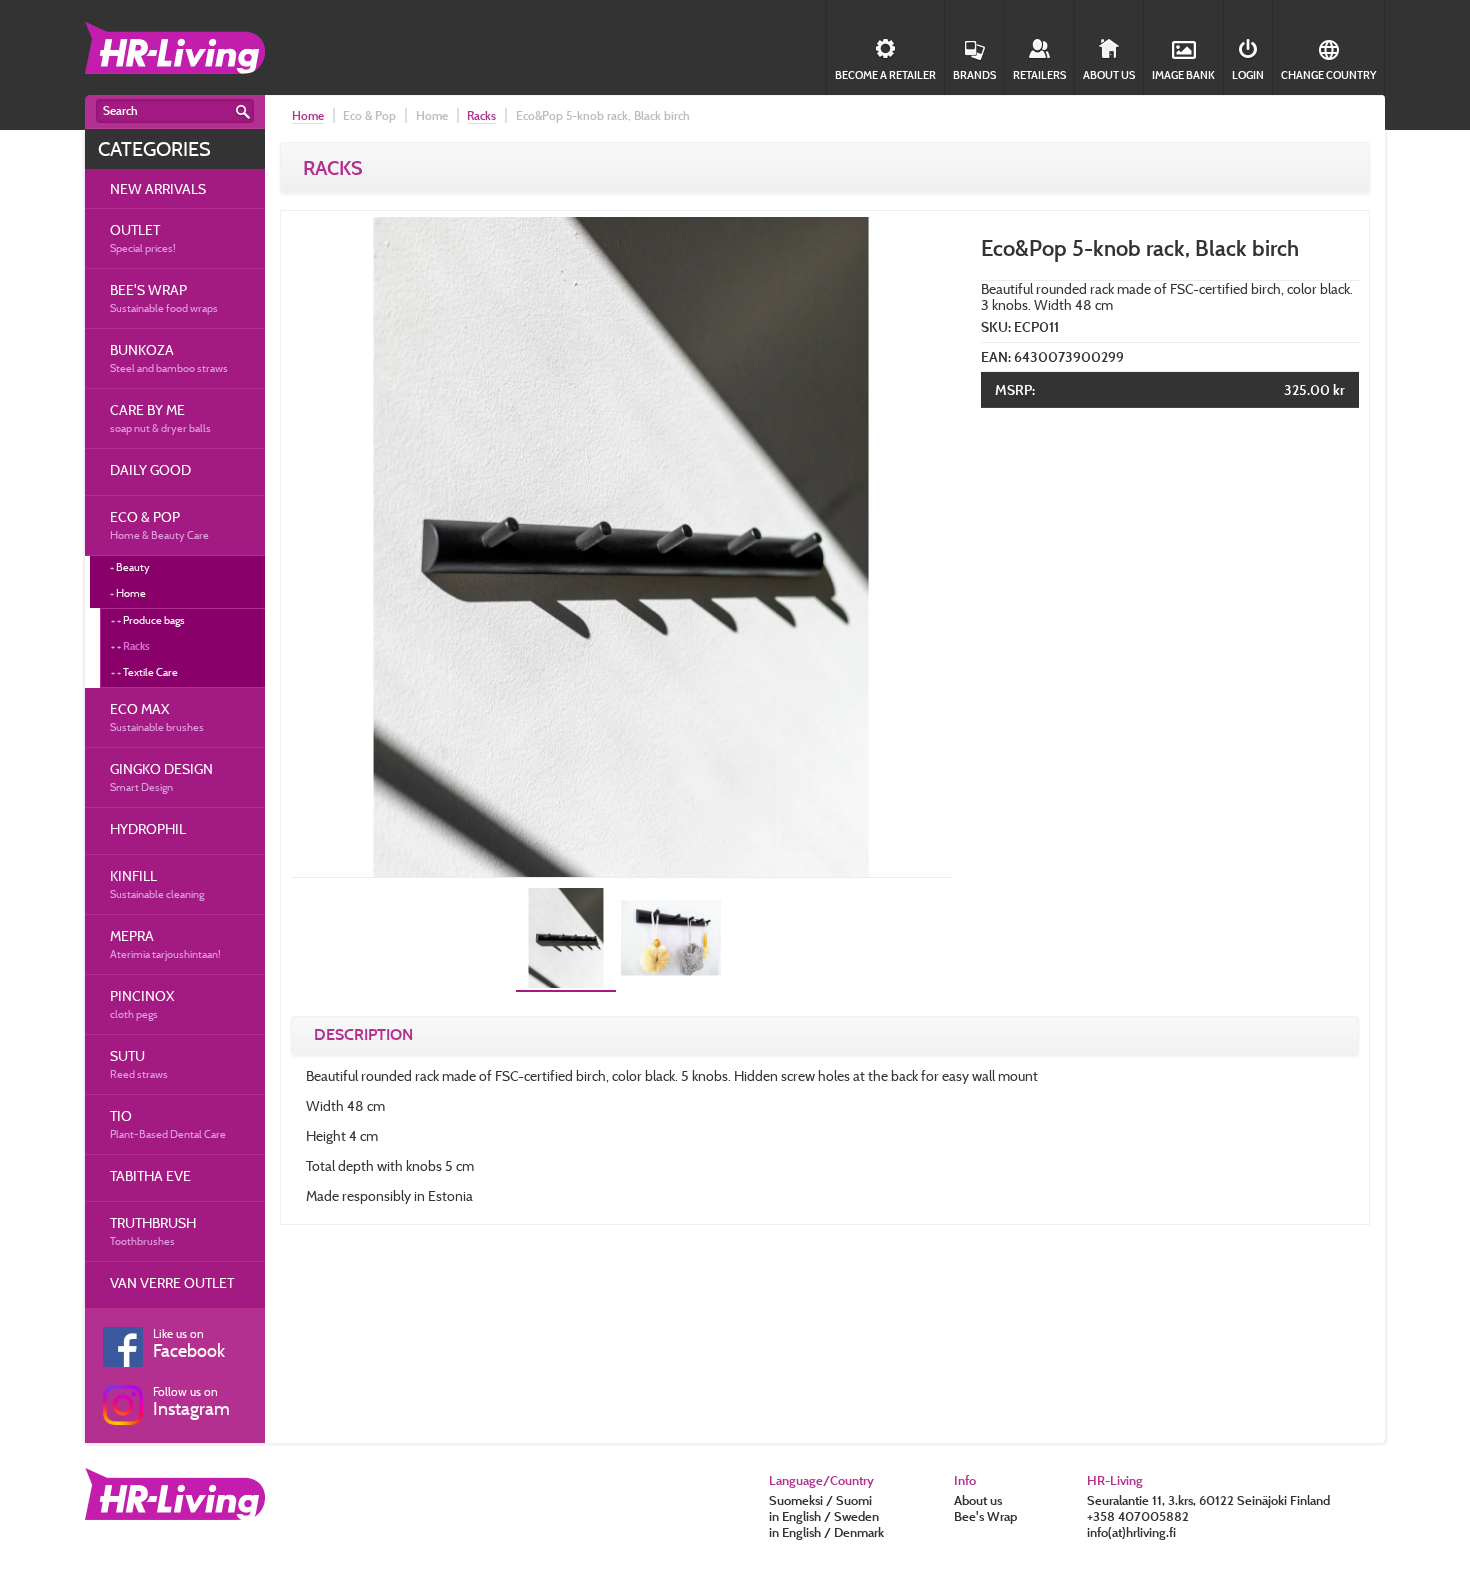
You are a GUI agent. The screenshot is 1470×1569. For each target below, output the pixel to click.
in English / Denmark (826, 1532)
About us (978, 1500)
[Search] (243, 112)
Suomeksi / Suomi (820, 1500)
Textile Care (150, 672)
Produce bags (154, 620)
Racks (136, 646)
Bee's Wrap (985, 1516)
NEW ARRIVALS (158, 188)
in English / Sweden (824, 1516)
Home (308, 115)
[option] (621, 547)
